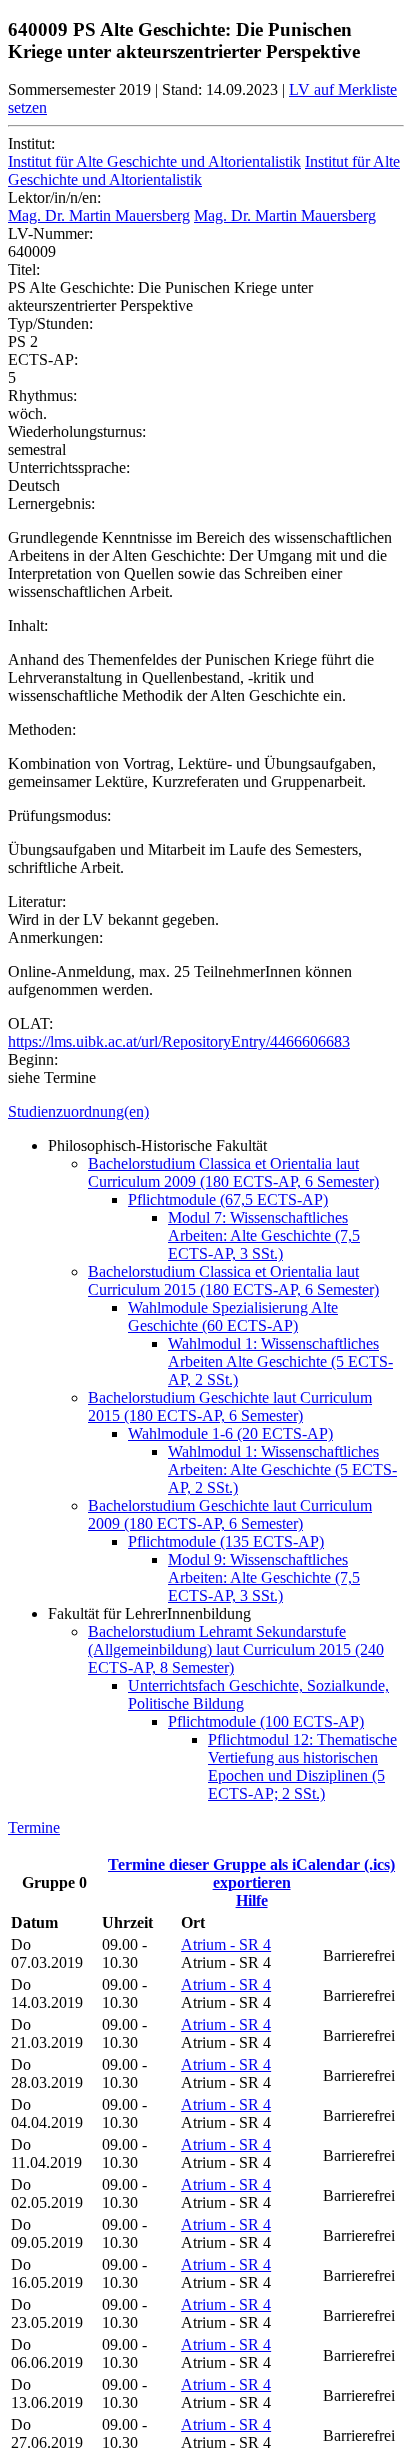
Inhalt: (28, 625)
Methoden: (42, 729)
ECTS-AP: (43, 359)
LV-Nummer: (50, 233)
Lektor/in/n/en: (54, 197)
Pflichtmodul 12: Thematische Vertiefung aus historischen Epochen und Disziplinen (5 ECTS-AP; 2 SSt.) (302, 1766)
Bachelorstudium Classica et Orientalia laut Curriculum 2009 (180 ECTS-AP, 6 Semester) (233, 1172)
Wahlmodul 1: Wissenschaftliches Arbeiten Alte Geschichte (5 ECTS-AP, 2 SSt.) (280, 1361)
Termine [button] (34, 1827)
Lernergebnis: (51, 503)
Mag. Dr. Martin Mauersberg (99, 215)
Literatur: (37, 901)
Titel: (24, 269)
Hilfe (252, 1900)
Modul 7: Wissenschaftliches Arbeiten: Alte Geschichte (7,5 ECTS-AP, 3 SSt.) (264, 1235)
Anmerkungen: (55, 937)
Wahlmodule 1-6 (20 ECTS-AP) (230, 1433)
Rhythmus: (42, 395)
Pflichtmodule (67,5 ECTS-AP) (228, 1199)
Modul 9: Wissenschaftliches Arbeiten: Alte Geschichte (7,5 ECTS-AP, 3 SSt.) (264, 1577)
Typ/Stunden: (50, 323)
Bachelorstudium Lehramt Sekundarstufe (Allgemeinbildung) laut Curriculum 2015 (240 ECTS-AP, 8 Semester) (236, 1649)
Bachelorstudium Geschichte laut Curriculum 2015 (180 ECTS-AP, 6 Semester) (230, 1406)
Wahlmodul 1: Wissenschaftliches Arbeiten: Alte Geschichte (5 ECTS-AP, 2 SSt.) (282, 1469)
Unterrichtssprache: (69, 467)
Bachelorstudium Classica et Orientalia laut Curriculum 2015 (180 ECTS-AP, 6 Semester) (233, 1280)
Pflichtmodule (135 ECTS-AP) (226, 1541)
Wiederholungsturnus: (77, 431)
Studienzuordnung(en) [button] (78, 1111)
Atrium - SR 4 (226, 1944)
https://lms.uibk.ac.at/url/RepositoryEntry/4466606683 (179, 1041)
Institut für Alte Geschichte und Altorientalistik (154, 161)
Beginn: (33, 1059)
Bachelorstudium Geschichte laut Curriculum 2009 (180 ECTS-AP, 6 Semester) (230, 1514)
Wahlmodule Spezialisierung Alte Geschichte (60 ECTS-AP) (233, 1316)
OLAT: (30, 1023)
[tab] (206, 1112)
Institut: (31, 143)
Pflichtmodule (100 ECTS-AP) (266, 1721)
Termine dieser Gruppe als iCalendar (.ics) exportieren (251, 1873)
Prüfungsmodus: (59, 815)
